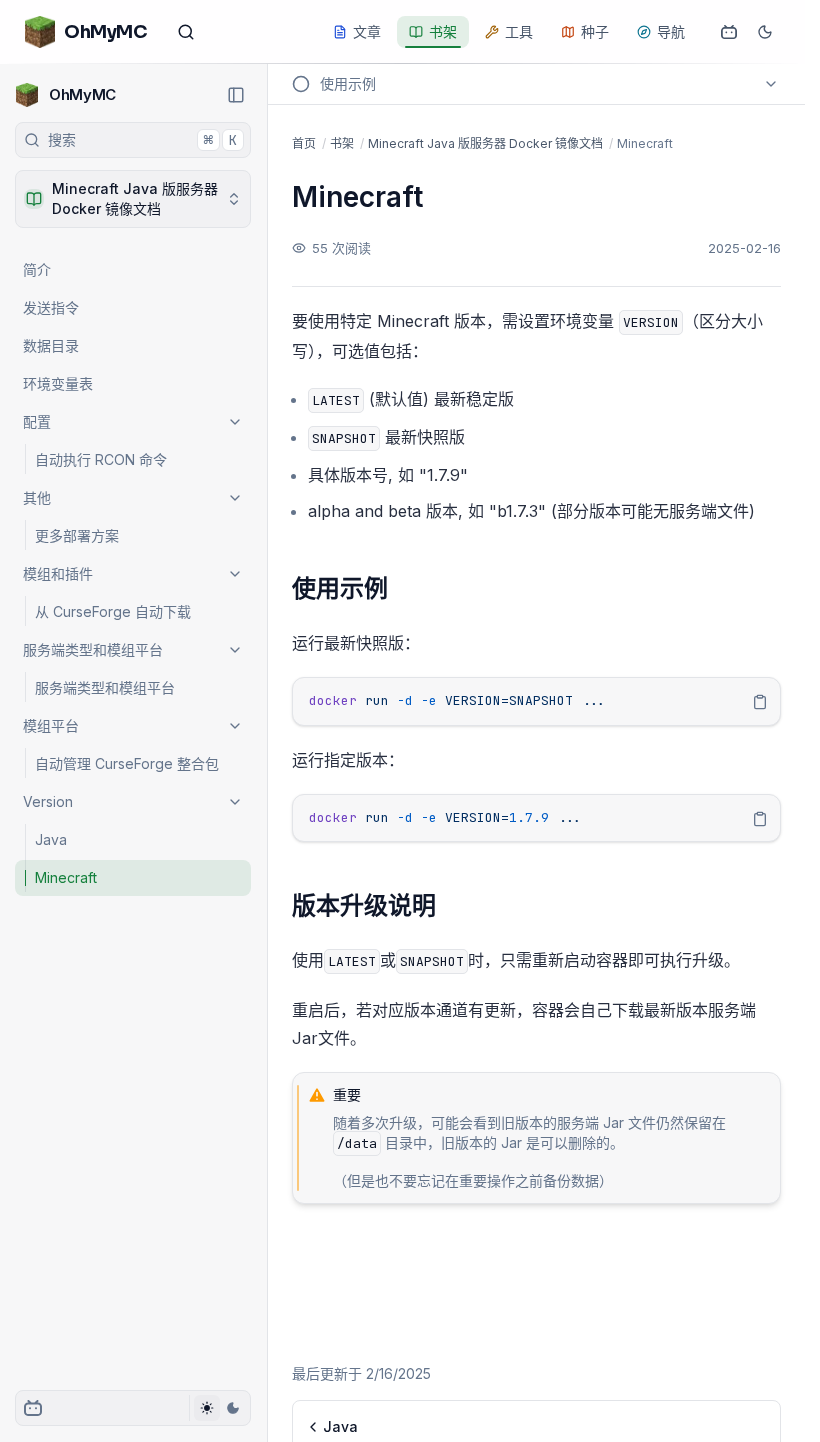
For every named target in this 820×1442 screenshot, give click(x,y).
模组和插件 (58, 573)
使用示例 (340, 588)
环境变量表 (58, 383)
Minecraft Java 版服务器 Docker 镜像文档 (485, 143)
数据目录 (51, 345)
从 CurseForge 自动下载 (113, 611)
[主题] (219, 1408)
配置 (37, 421)
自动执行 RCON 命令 (101, 459)
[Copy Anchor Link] (404, 589)
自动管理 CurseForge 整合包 (127, 763)
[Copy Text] (760, 702)
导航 (671, 31)
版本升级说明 (364, 905)
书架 (443, 31)
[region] (536, 701)
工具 (519, 31)
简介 (37, 269)
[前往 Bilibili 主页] (729, 32)
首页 (304, 143)
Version (48, 801)
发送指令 (51, 307)
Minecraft (66, 877)
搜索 (142, 140)
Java (51, 839)
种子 (595, 31)
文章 (367, 31)
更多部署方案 (77, 535)
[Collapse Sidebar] (236, 95)
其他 (37, 497)
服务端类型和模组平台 (93, 649)
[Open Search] (186, 32)
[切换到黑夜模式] (765, 32)
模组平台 (51, 725)
